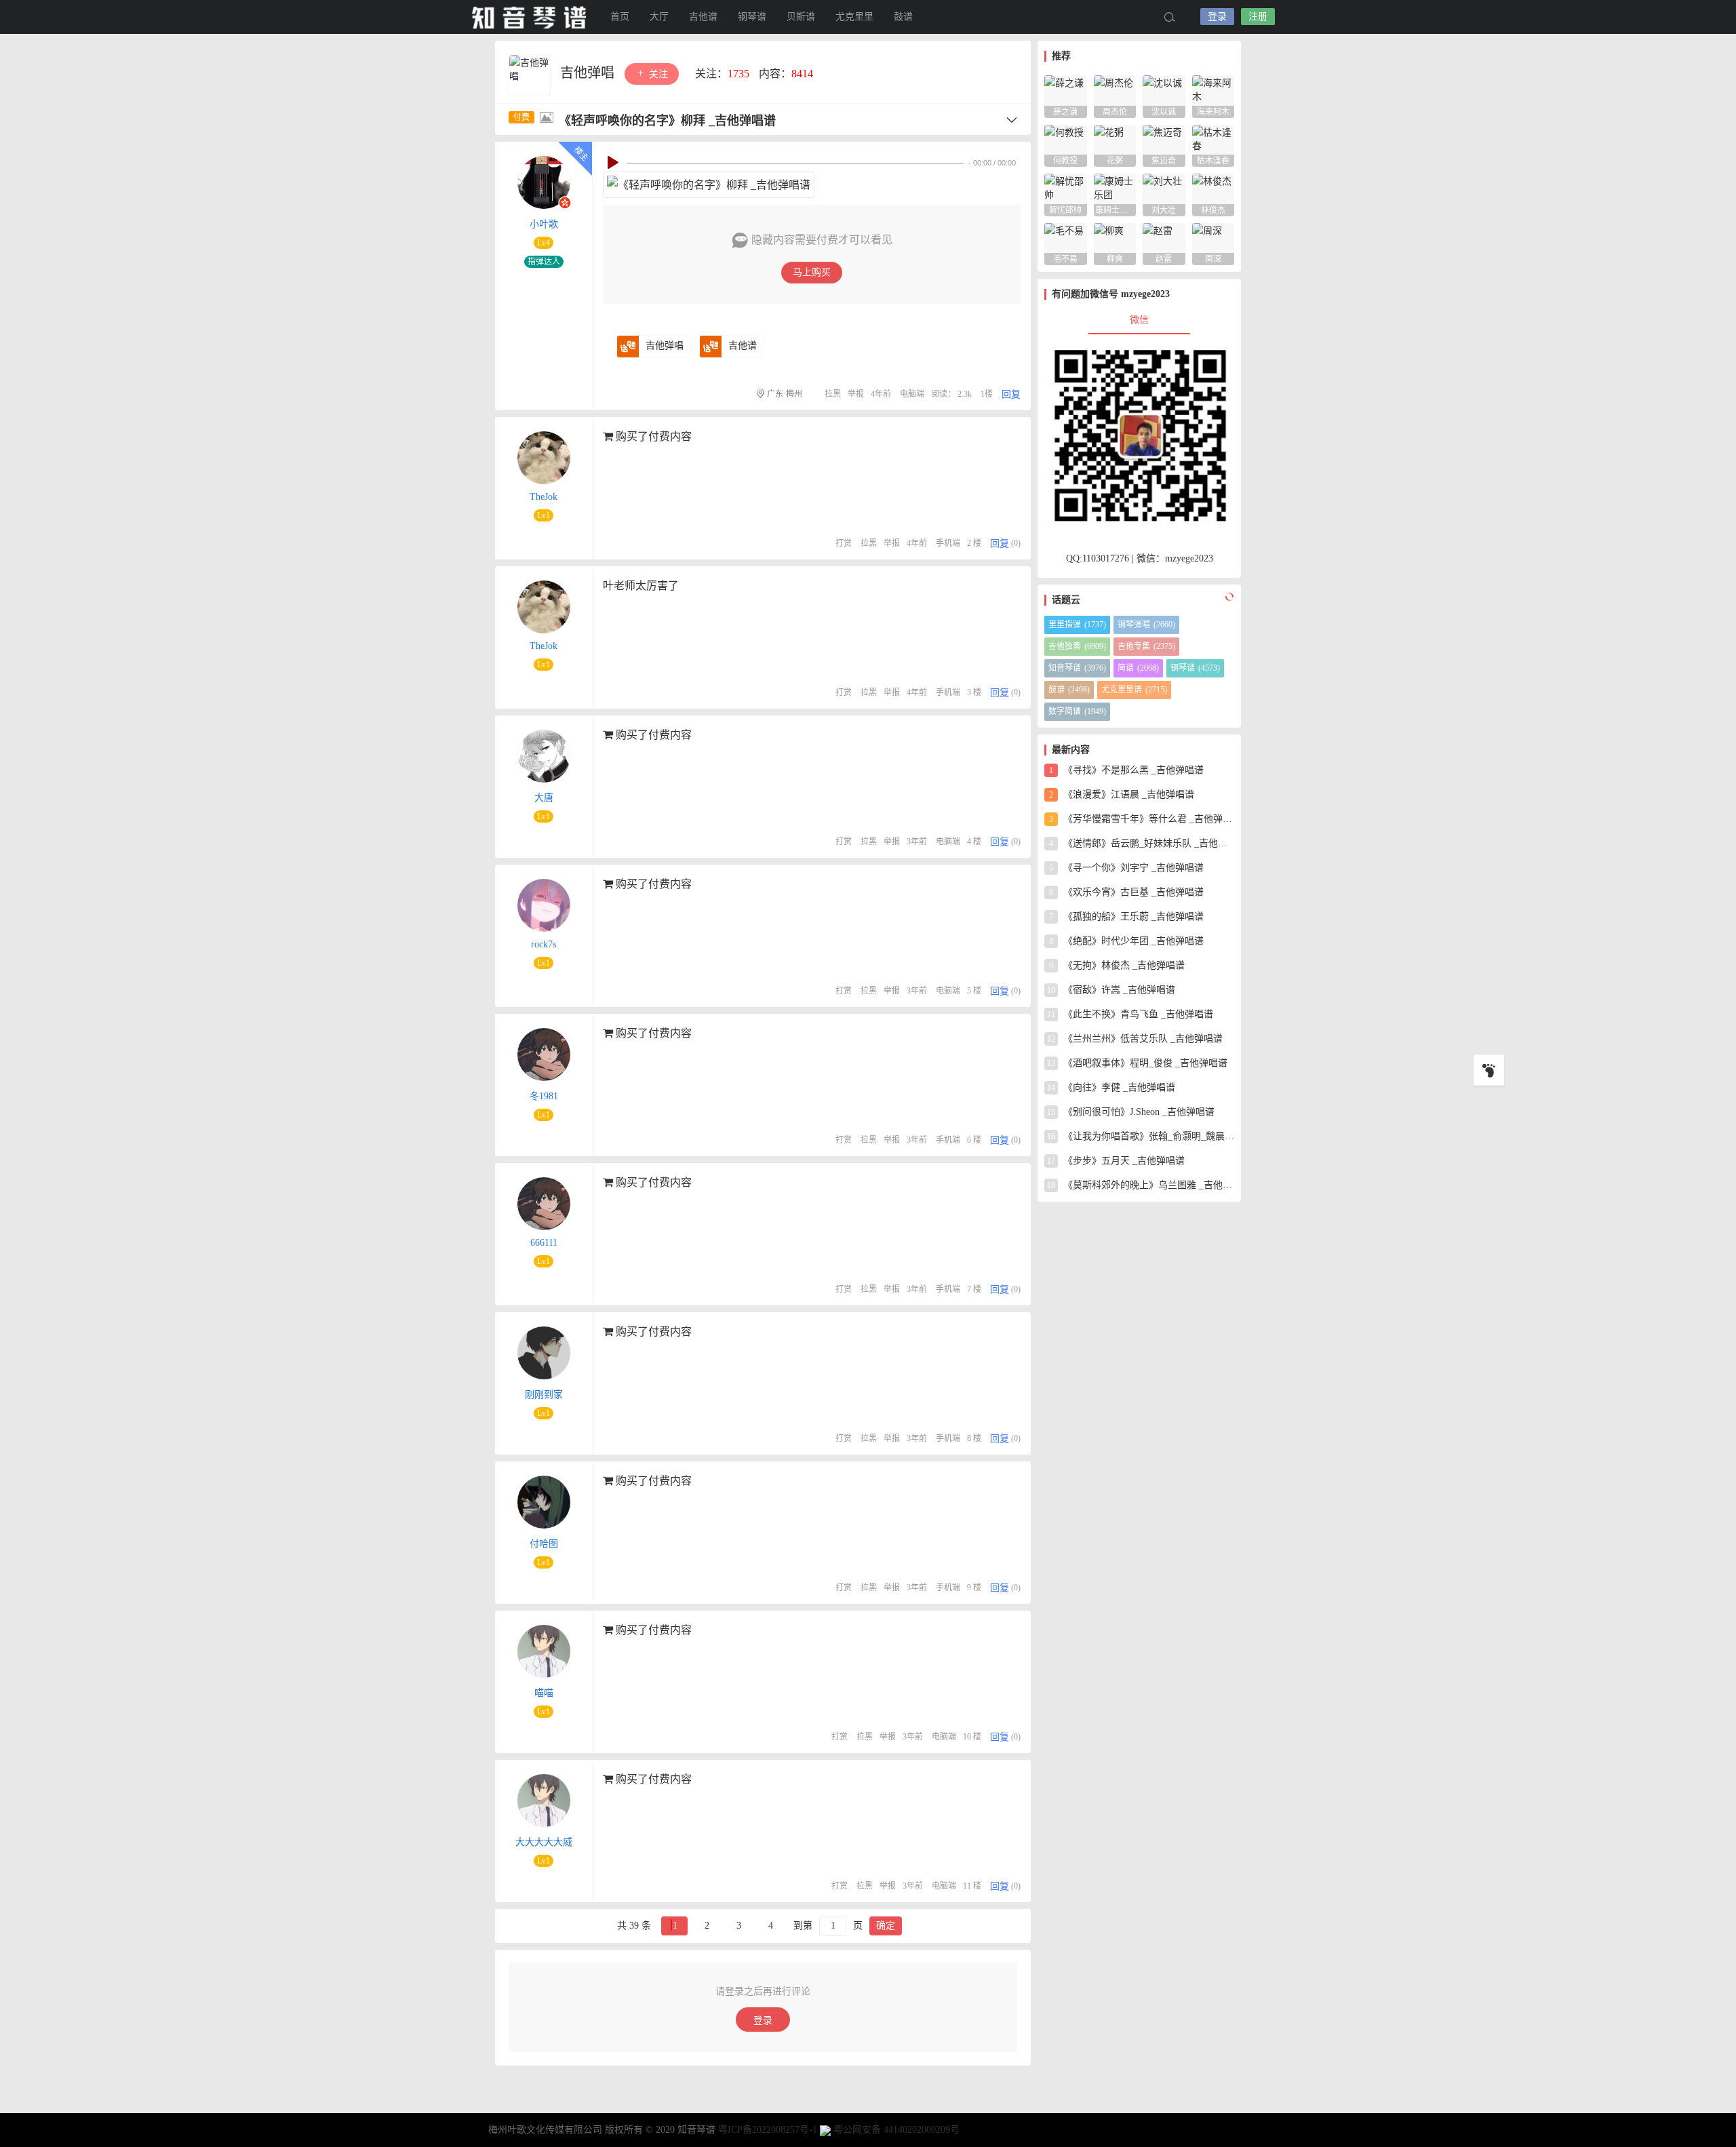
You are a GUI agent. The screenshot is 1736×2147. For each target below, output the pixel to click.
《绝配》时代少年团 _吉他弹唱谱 (1126, 941)
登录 (1217, 17)
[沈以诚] (1164, 95)
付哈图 (544, 1544)
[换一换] (1227, 597)
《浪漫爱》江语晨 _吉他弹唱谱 (1122, 794)
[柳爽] (1115, 243)
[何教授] (1066, 145)
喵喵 (544, 1693)
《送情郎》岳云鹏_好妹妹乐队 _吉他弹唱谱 (1142, 843)
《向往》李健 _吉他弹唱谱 (1111, 1087)
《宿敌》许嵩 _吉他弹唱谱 (1111, 990)
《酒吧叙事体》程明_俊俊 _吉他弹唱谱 (1137, 1063)
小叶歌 (544, 224)
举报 (856, 394)
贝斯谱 (801, 17)
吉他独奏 (1077, 646)
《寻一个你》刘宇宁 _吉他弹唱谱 (1126, 868)
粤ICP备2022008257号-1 (768, 2130)
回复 (1011, 394)
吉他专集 (1146, 646)
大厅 (659, 17)
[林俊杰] (1214, 194)
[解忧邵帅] (1066, 194)
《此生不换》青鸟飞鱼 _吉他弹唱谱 (1130, 1014)
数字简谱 (1077, 711)
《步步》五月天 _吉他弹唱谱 (1116, 1161)
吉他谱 (703, 17)
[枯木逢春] (1214, 145)
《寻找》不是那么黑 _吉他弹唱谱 (1126, 770)
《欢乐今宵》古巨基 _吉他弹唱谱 (1126, 892)
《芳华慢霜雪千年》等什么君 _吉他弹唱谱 (1142, 819)
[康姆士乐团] (1115, 194)
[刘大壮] (1164, 194)
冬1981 (544, 1096)
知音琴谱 (529, 17)
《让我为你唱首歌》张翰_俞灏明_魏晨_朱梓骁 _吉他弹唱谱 (1141, 1136)
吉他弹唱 (589, 73)
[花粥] (1115, 145)
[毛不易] (1066, 243)
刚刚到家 (544, 1395)
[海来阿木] (1214, 95)
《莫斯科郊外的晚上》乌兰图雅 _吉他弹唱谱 (1141, 1185)
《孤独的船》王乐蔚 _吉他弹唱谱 (1126, 917)
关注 (657, 74)
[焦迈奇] (1164, 145)
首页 (620, 17)
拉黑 (833, 394)
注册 (1258, 17)
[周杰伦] (1115, 95)
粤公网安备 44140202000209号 (896, 2130)
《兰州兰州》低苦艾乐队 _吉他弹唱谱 (1135, 1039)
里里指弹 (1077, 625)
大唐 (544, 798)
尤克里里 (854, 17)
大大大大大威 (544, 1842)
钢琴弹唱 (1146, 625)
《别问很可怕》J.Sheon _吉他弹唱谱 (1131, 1112)
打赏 (844, 543)
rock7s (544, 944)
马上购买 (812, 272)
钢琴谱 (752, 17)
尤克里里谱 (1134, 690)
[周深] (1214, 243)
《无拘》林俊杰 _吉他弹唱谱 (1117, 965)
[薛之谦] (1066, 95)
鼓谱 (903, 17)
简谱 (1138, 668)
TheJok (544, 497)
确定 (886, 1926)
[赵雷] (1164, 243)
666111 (544, 1243)
